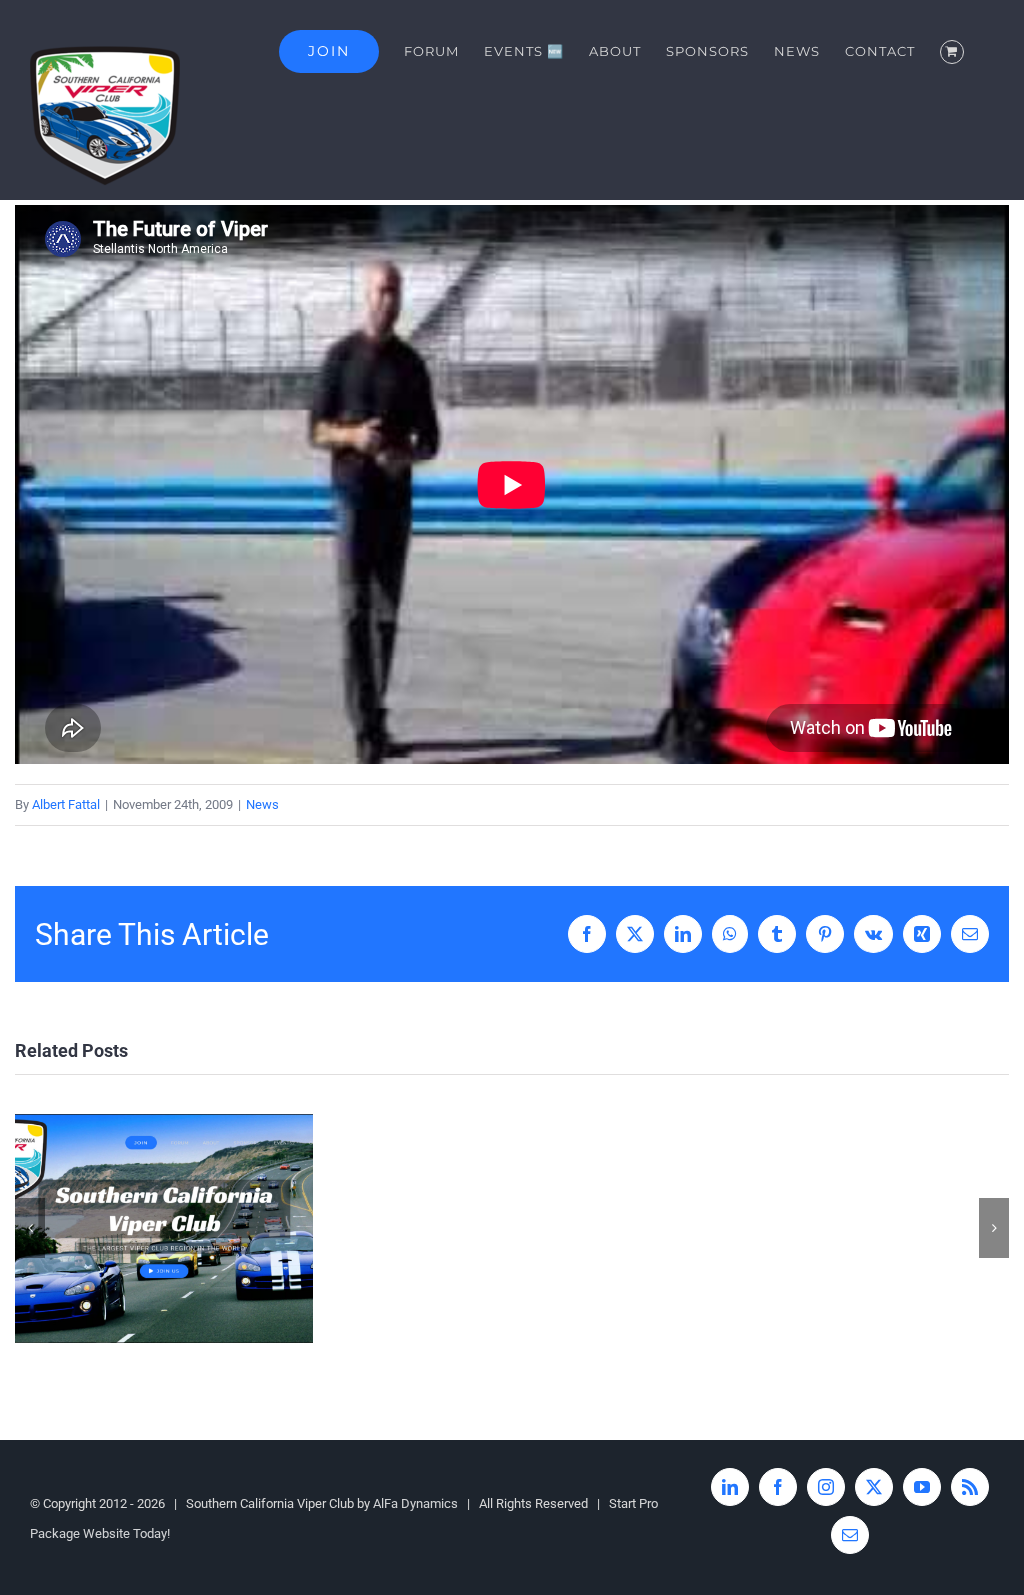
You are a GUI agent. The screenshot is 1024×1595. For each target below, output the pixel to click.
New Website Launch (164, 1228)
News (262, 804)
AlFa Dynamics (415, 1503)
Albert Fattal (66, 804)
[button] (30, 1228)
